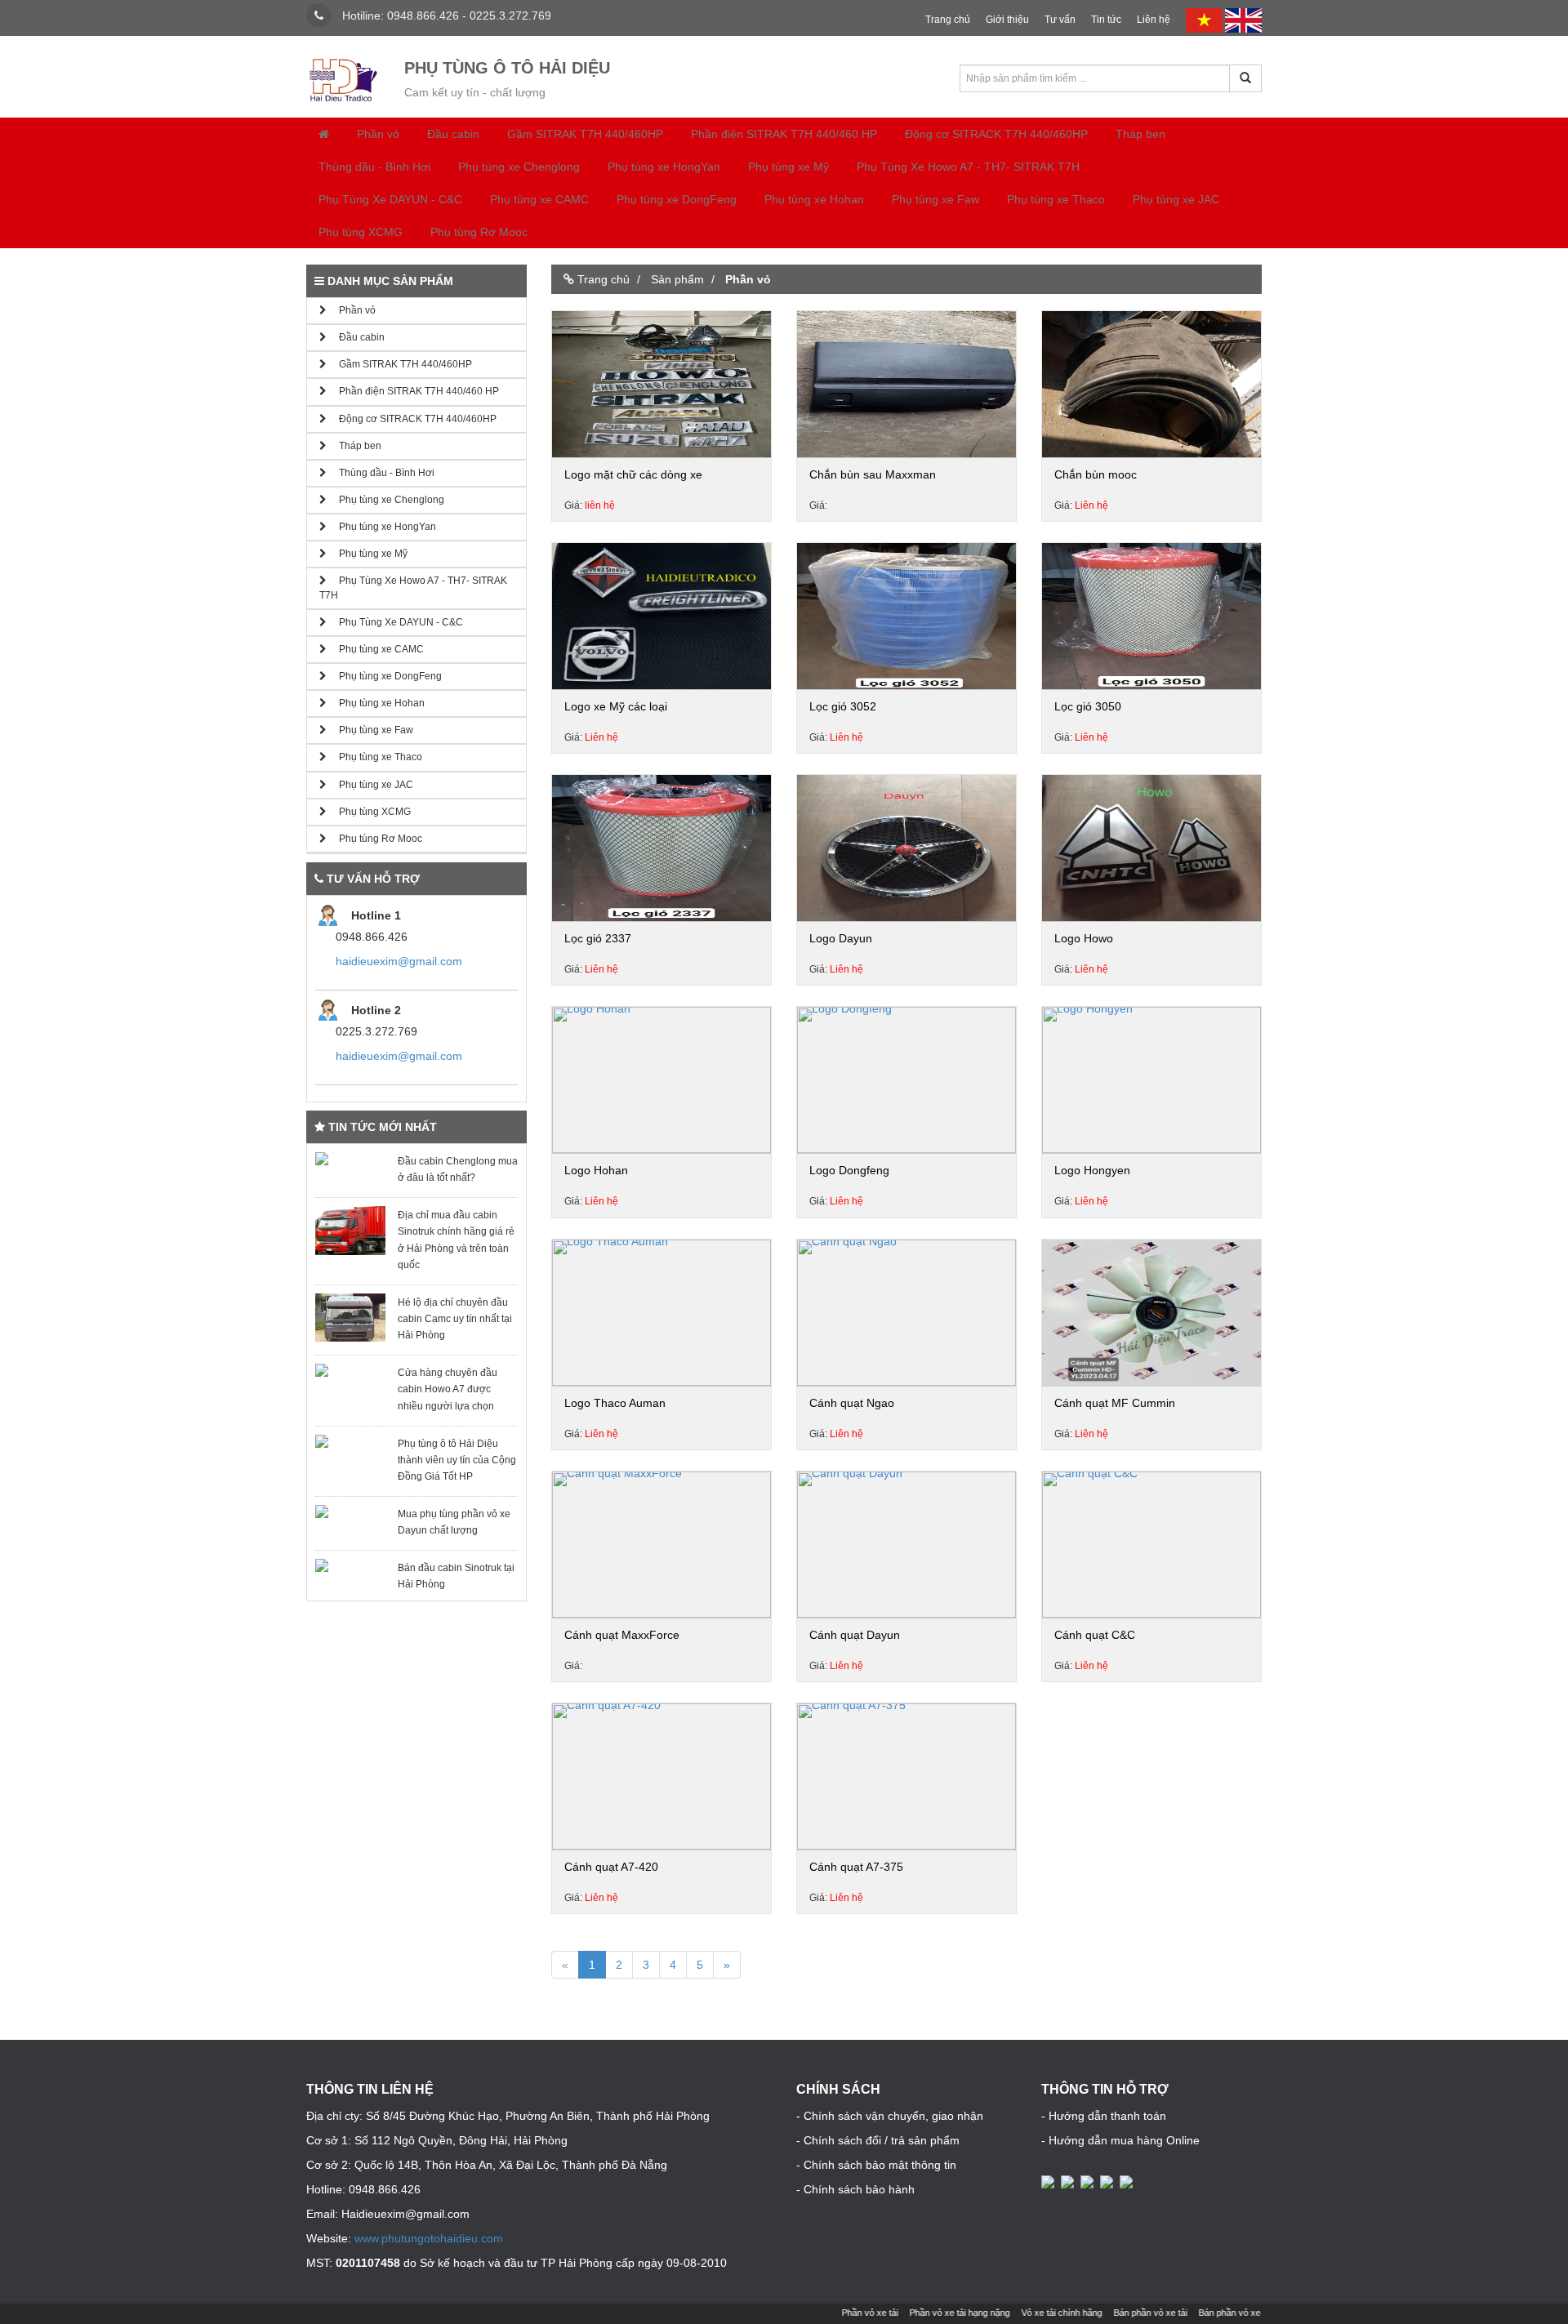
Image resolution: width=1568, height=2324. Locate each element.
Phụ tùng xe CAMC (539, 199)
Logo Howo (1084, 938)
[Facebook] (1049, 2181)
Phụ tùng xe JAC (1176, 199)
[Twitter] (1069, 2181)
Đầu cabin (453, 134)
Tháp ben (1140, 134)
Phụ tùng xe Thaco (1056, 199)
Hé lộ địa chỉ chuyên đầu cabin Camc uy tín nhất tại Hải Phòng (455, 1319)
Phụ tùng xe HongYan (664, 167)
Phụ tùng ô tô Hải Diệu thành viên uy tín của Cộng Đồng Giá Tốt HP (457, 1460)
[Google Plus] (1089, 2181)
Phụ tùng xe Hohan (814, 199)
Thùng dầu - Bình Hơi (374, 167)
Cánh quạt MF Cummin (1115, 1403)
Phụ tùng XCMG (361, 232)
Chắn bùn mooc (1096, 474)
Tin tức (1106, 20)
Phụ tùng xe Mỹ (788, 167)
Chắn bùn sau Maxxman (873, 474)
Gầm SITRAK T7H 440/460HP (585, 134)
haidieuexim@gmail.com (399, 961)
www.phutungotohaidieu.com (429, 2238)
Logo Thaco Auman (615, 1403)
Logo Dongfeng (849, 1170)
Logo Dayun (841, 938)
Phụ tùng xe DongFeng (677, 199)
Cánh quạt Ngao (852, 1403)
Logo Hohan (596, 1170)
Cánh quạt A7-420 (611, 1867)
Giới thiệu (1007, 20)
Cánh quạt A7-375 (856, 1867)
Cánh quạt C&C (1095, 1635)
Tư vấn (1060, 20)
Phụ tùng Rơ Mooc (479, 232)
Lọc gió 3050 (1088, 706)
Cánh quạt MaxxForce (622, 1635)
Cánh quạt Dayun (855, 1635)
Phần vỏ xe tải (832, 2313)
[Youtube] (1108, 2181)
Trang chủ (948, 20)
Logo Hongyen (1092, 1170)
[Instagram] (1128, 2181)
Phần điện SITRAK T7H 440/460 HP (784, 134)
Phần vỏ (378, 134)
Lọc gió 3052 (843, 706)
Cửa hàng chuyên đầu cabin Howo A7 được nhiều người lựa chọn (448, 1389)
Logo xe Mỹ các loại (616, 706)
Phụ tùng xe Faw (935, 199)
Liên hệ (1154, 20)
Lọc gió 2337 (598, 938)
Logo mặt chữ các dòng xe (633, 474)
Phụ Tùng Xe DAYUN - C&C (390, 199)
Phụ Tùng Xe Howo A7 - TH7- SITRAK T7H (968, 167)
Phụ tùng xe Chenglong (519, 167)
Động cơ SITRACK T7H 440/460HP (996, 134)
